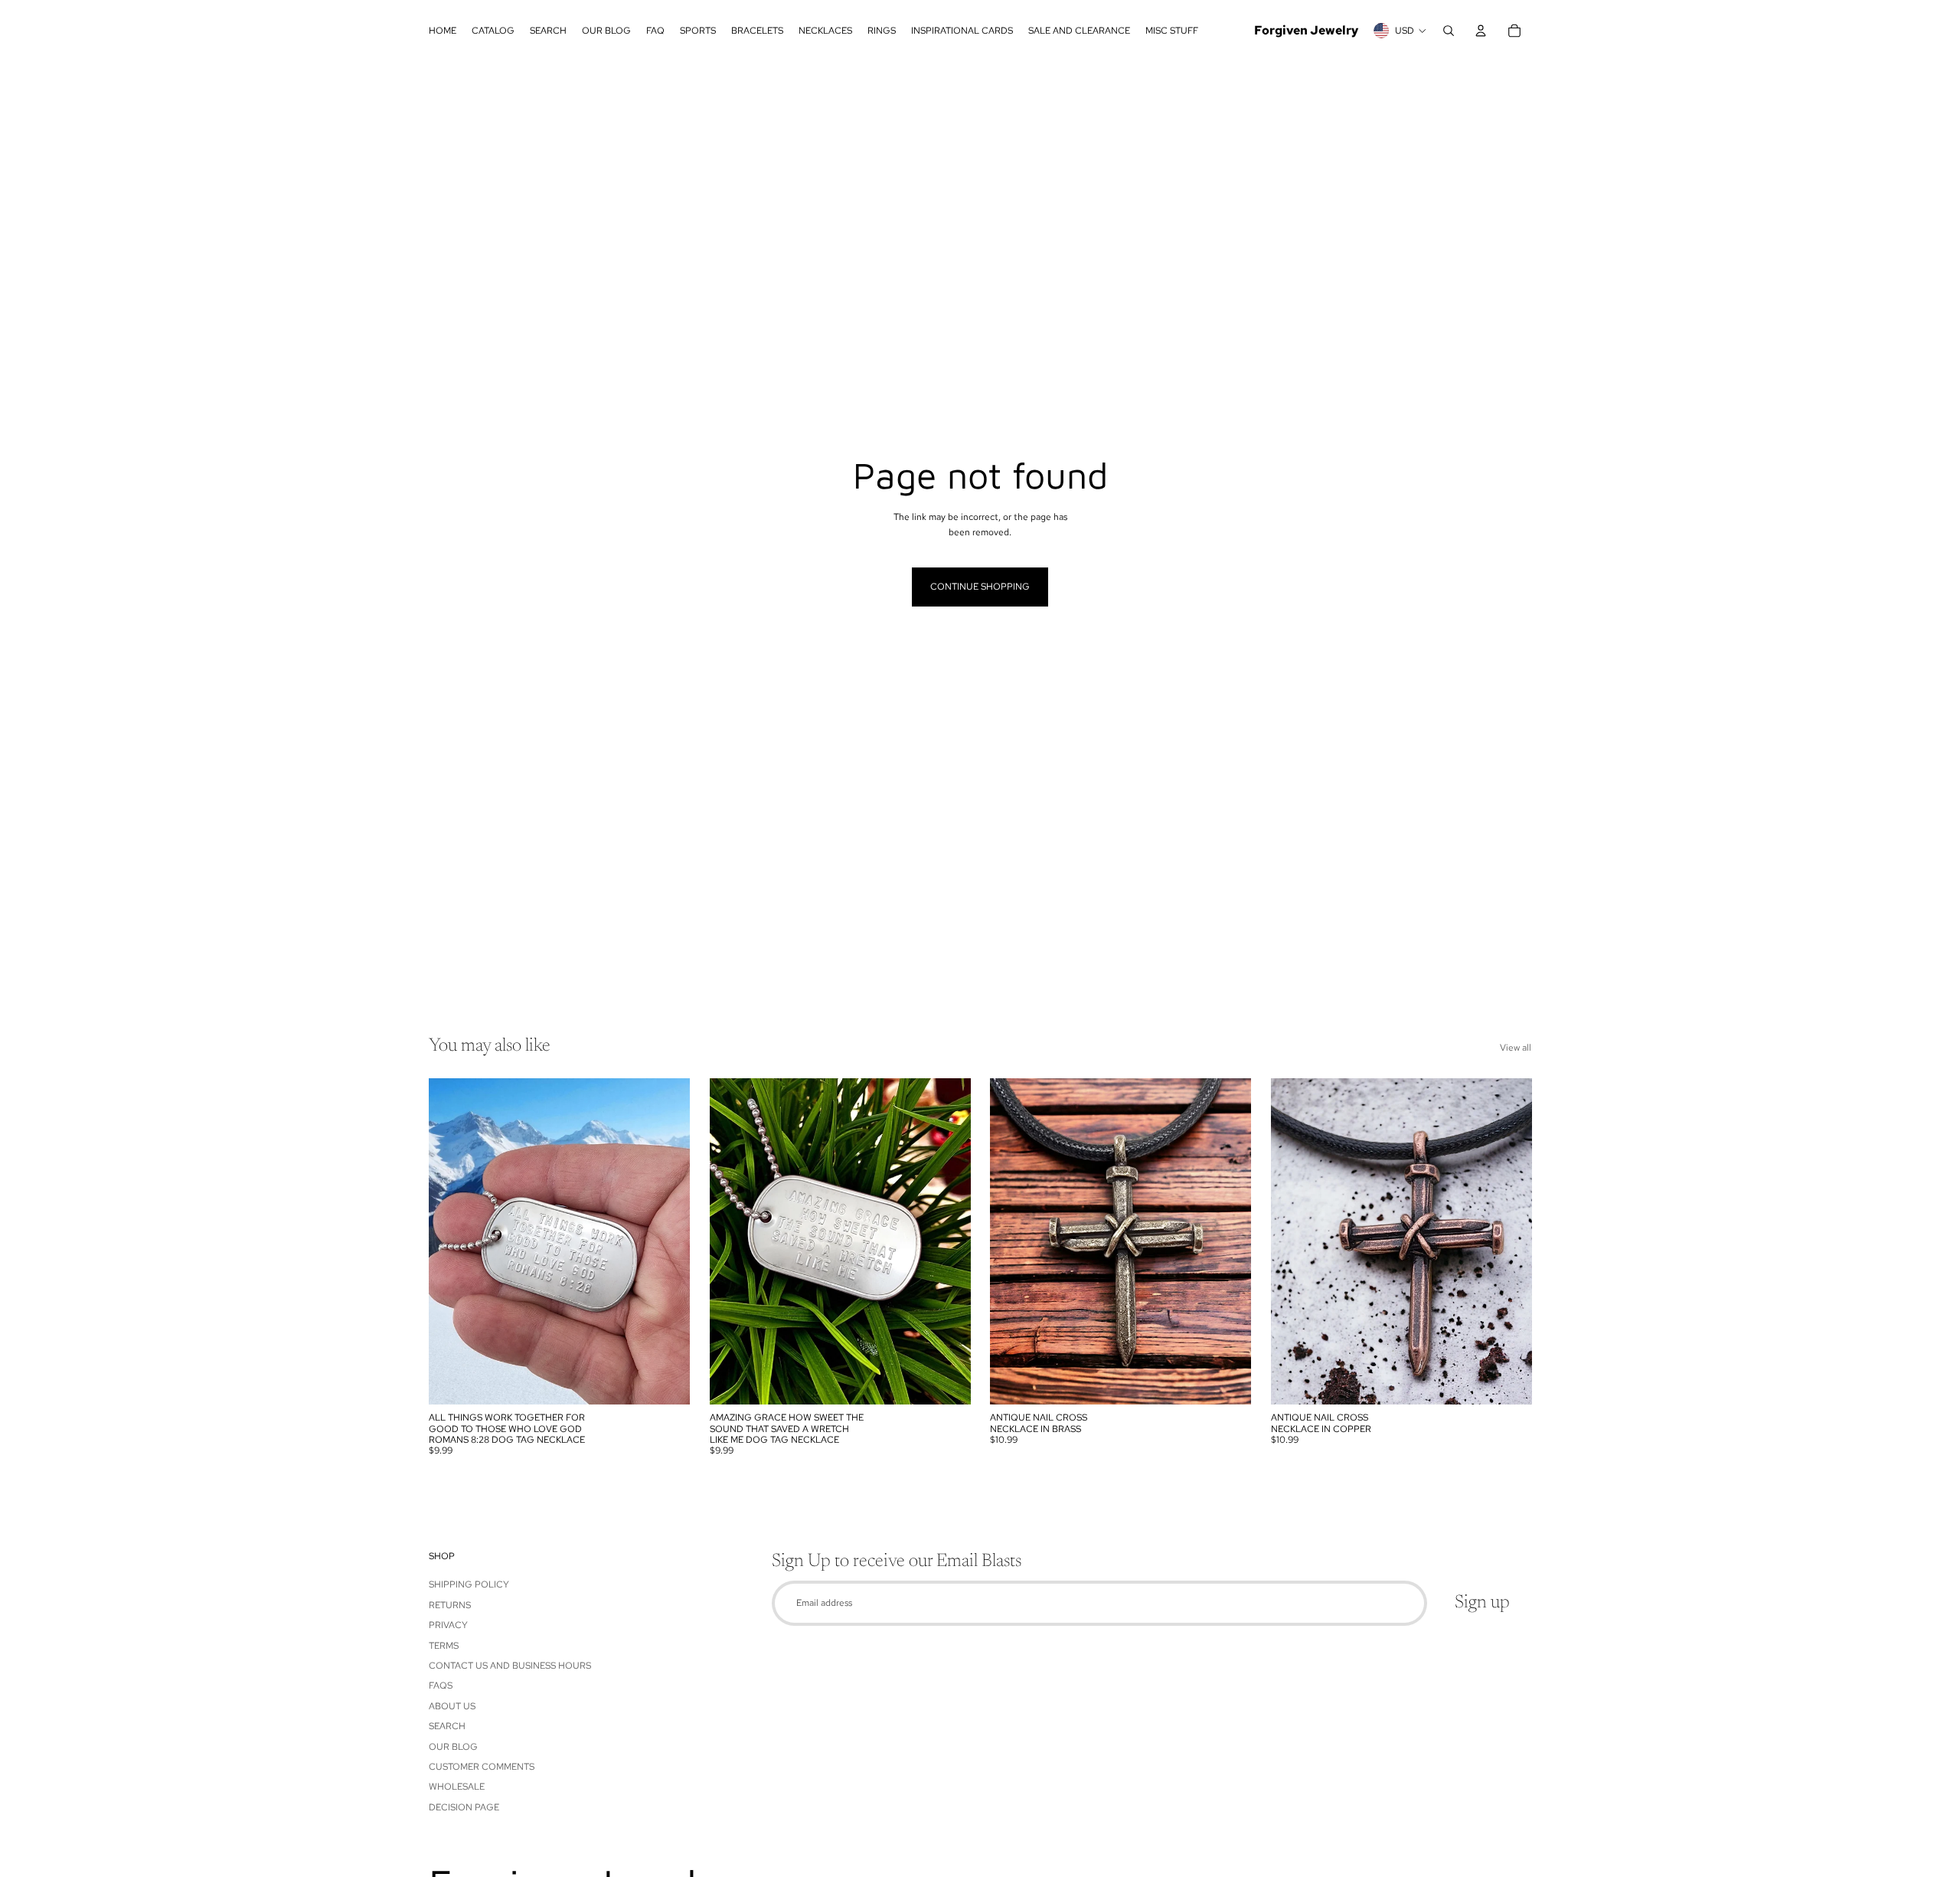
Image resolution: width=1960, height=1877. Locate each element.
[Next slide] (667, 1241)
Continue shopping (980, 587)
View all (1516, 1048)
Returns (450, 1605)
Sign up (1482, 1603)
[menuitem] (443, 31)
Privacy (448, 1625)
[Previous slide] (452, 1241)
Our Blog (453, 1747)
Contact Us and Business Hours (510, 1666)
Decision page (464, 1807)
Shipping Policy (469, 1584)
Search (447, 1726)
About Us (452, 1706)
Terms (444, 1646)
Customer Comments (482, 1767)
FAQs (441, 1686)
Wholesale (457, 1787)
